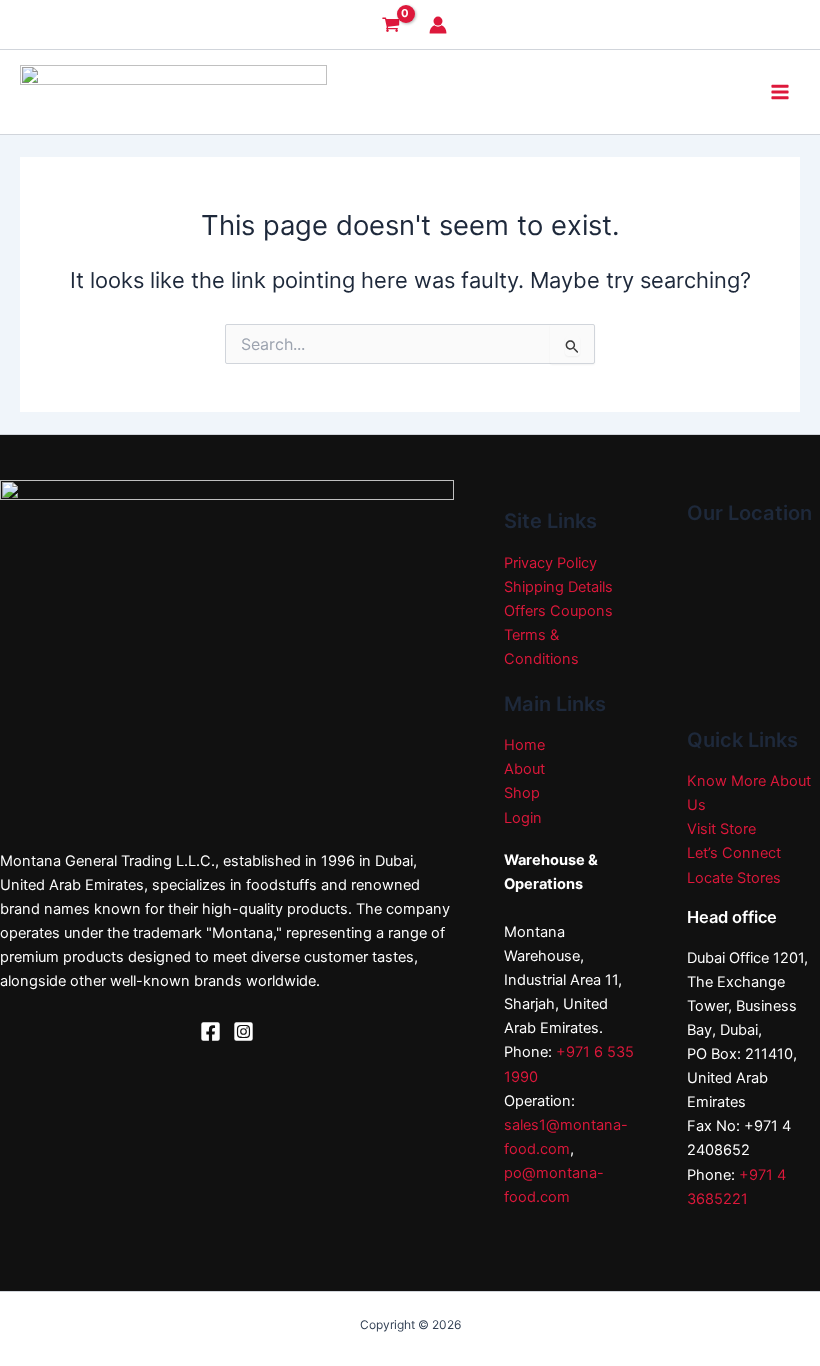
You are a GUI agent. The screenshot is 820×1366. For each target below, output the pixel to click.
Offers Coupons (558, 611)
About (524, 769)
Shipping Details (558, 587)
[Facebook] (210, 1031)
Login (523, 818)
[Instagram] (243, 1031)
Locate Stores (734, 878)
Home (524, 745)
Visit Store (721, 829)
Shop (522, 793)
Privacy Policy (550, 563)
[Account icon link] (438, 25)
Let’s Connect (734, 853)
